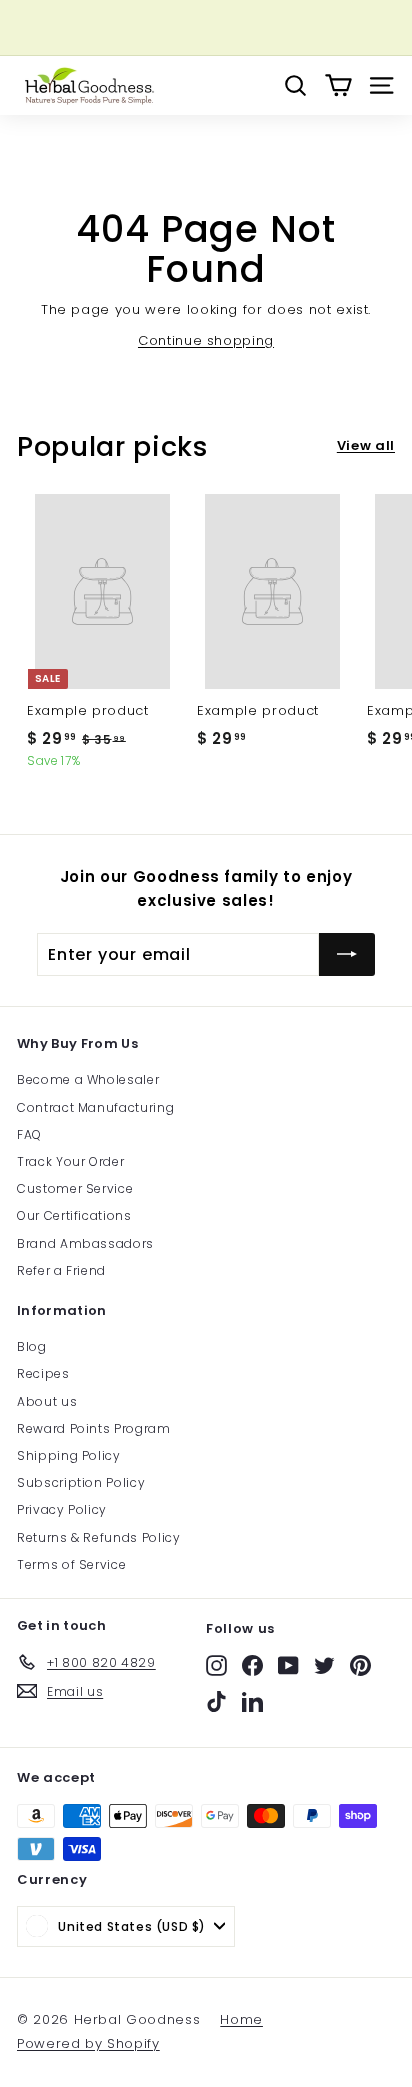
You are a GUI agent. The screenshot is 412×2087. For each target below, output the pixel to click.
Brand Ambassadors (85, 1243)
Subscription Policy (81, 1482)
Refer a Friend (61, 1270)
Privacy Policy (62, 1509)
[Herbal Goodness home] (87, 85)
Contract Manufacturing (95, 1107)
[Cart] (338, 85)
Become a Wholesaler (88, 1079)
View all (366, 445)
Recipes (43, 1373)
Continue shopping (206, 340)
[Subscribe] (347, 955)
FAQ (29, 1134)
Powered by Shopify (88, 2043)
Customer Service (75, 1188)
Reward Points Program (94, 1428)
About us (47, 1401)
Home (241, 2019)
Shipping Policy (69, 1455)
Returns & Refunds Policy (99, 1537)
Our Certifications (74, 1215)
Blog (32, 1346)
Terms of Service (71, 1564)
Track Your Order (70, 1161)
